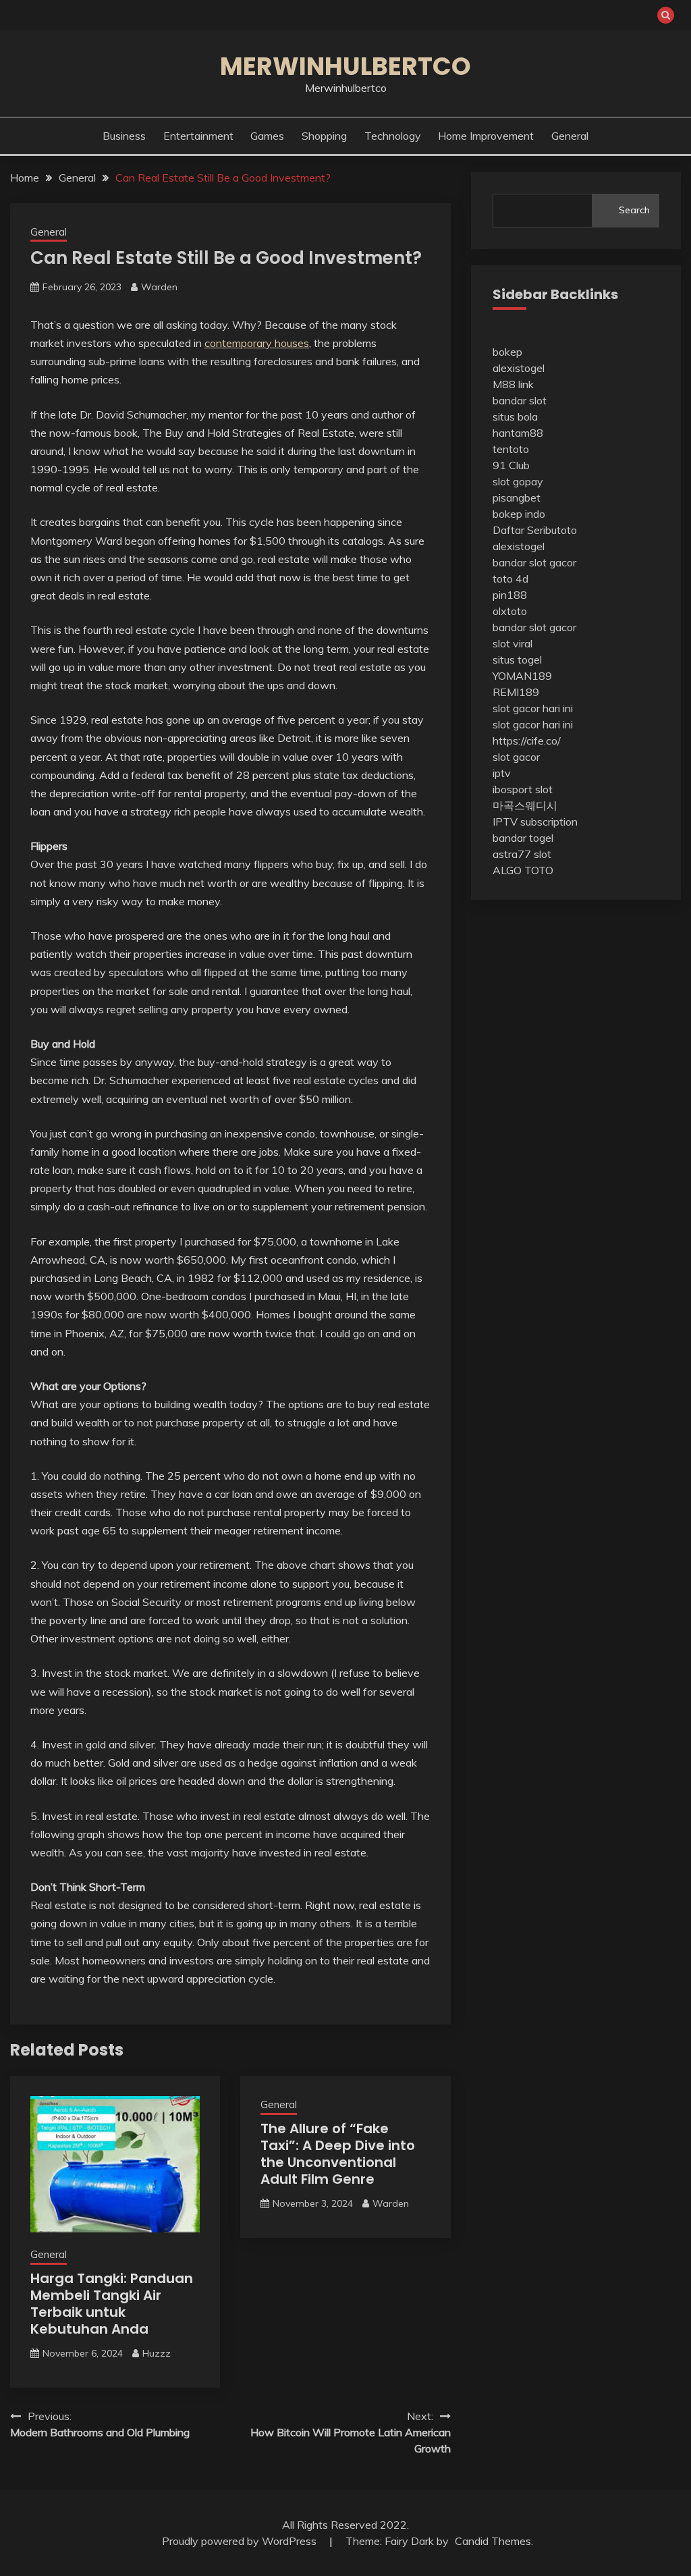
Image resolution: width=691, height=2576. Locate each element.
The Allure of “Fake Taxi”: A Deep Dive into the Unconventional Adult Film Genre (338, 2154)
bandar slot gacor (534, 562)
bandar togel (523, 838)
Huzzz (157, 2353)
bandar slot (520, 400)
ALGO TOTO (523, 870)
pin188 (510, 595)
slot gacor (516, 757)
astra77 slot (522, 854)
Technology (393, 136)
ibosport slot (523, 789)
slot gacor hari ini (533, 708)
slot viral (513, 643)
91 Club (511, 465)
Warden (159, 287)
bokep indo (519, 514)
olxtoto (510, 611)
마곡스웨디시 (525, 805)
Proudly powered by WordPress (241, 2541)
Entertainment (198, 136)
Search (634, 210)
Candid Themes (493, 2541)
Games (267, 136)
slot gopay (518, 481)
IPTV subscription (535, 822)
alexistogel (519, 368)
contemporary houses (257, 343)
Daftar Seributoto (535, 530)
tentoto (511, 449)
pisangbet (517, 498)
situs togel (517, 660)
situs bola (515, 417)
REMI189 (516, 692)
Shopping (324, 136)
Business (124, 136)
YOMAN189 (522, 676)
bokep (507, 352)
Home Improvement (486, 136)
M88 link (513, 384)
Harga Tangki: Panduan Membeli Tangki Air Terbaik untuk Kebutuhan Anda (112, 2304)
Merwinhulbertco (345, 66)
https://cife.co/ (527, 741)
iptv (502, 773)
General (570, 136)
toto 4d (510, 579)
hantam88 (518, 433)
